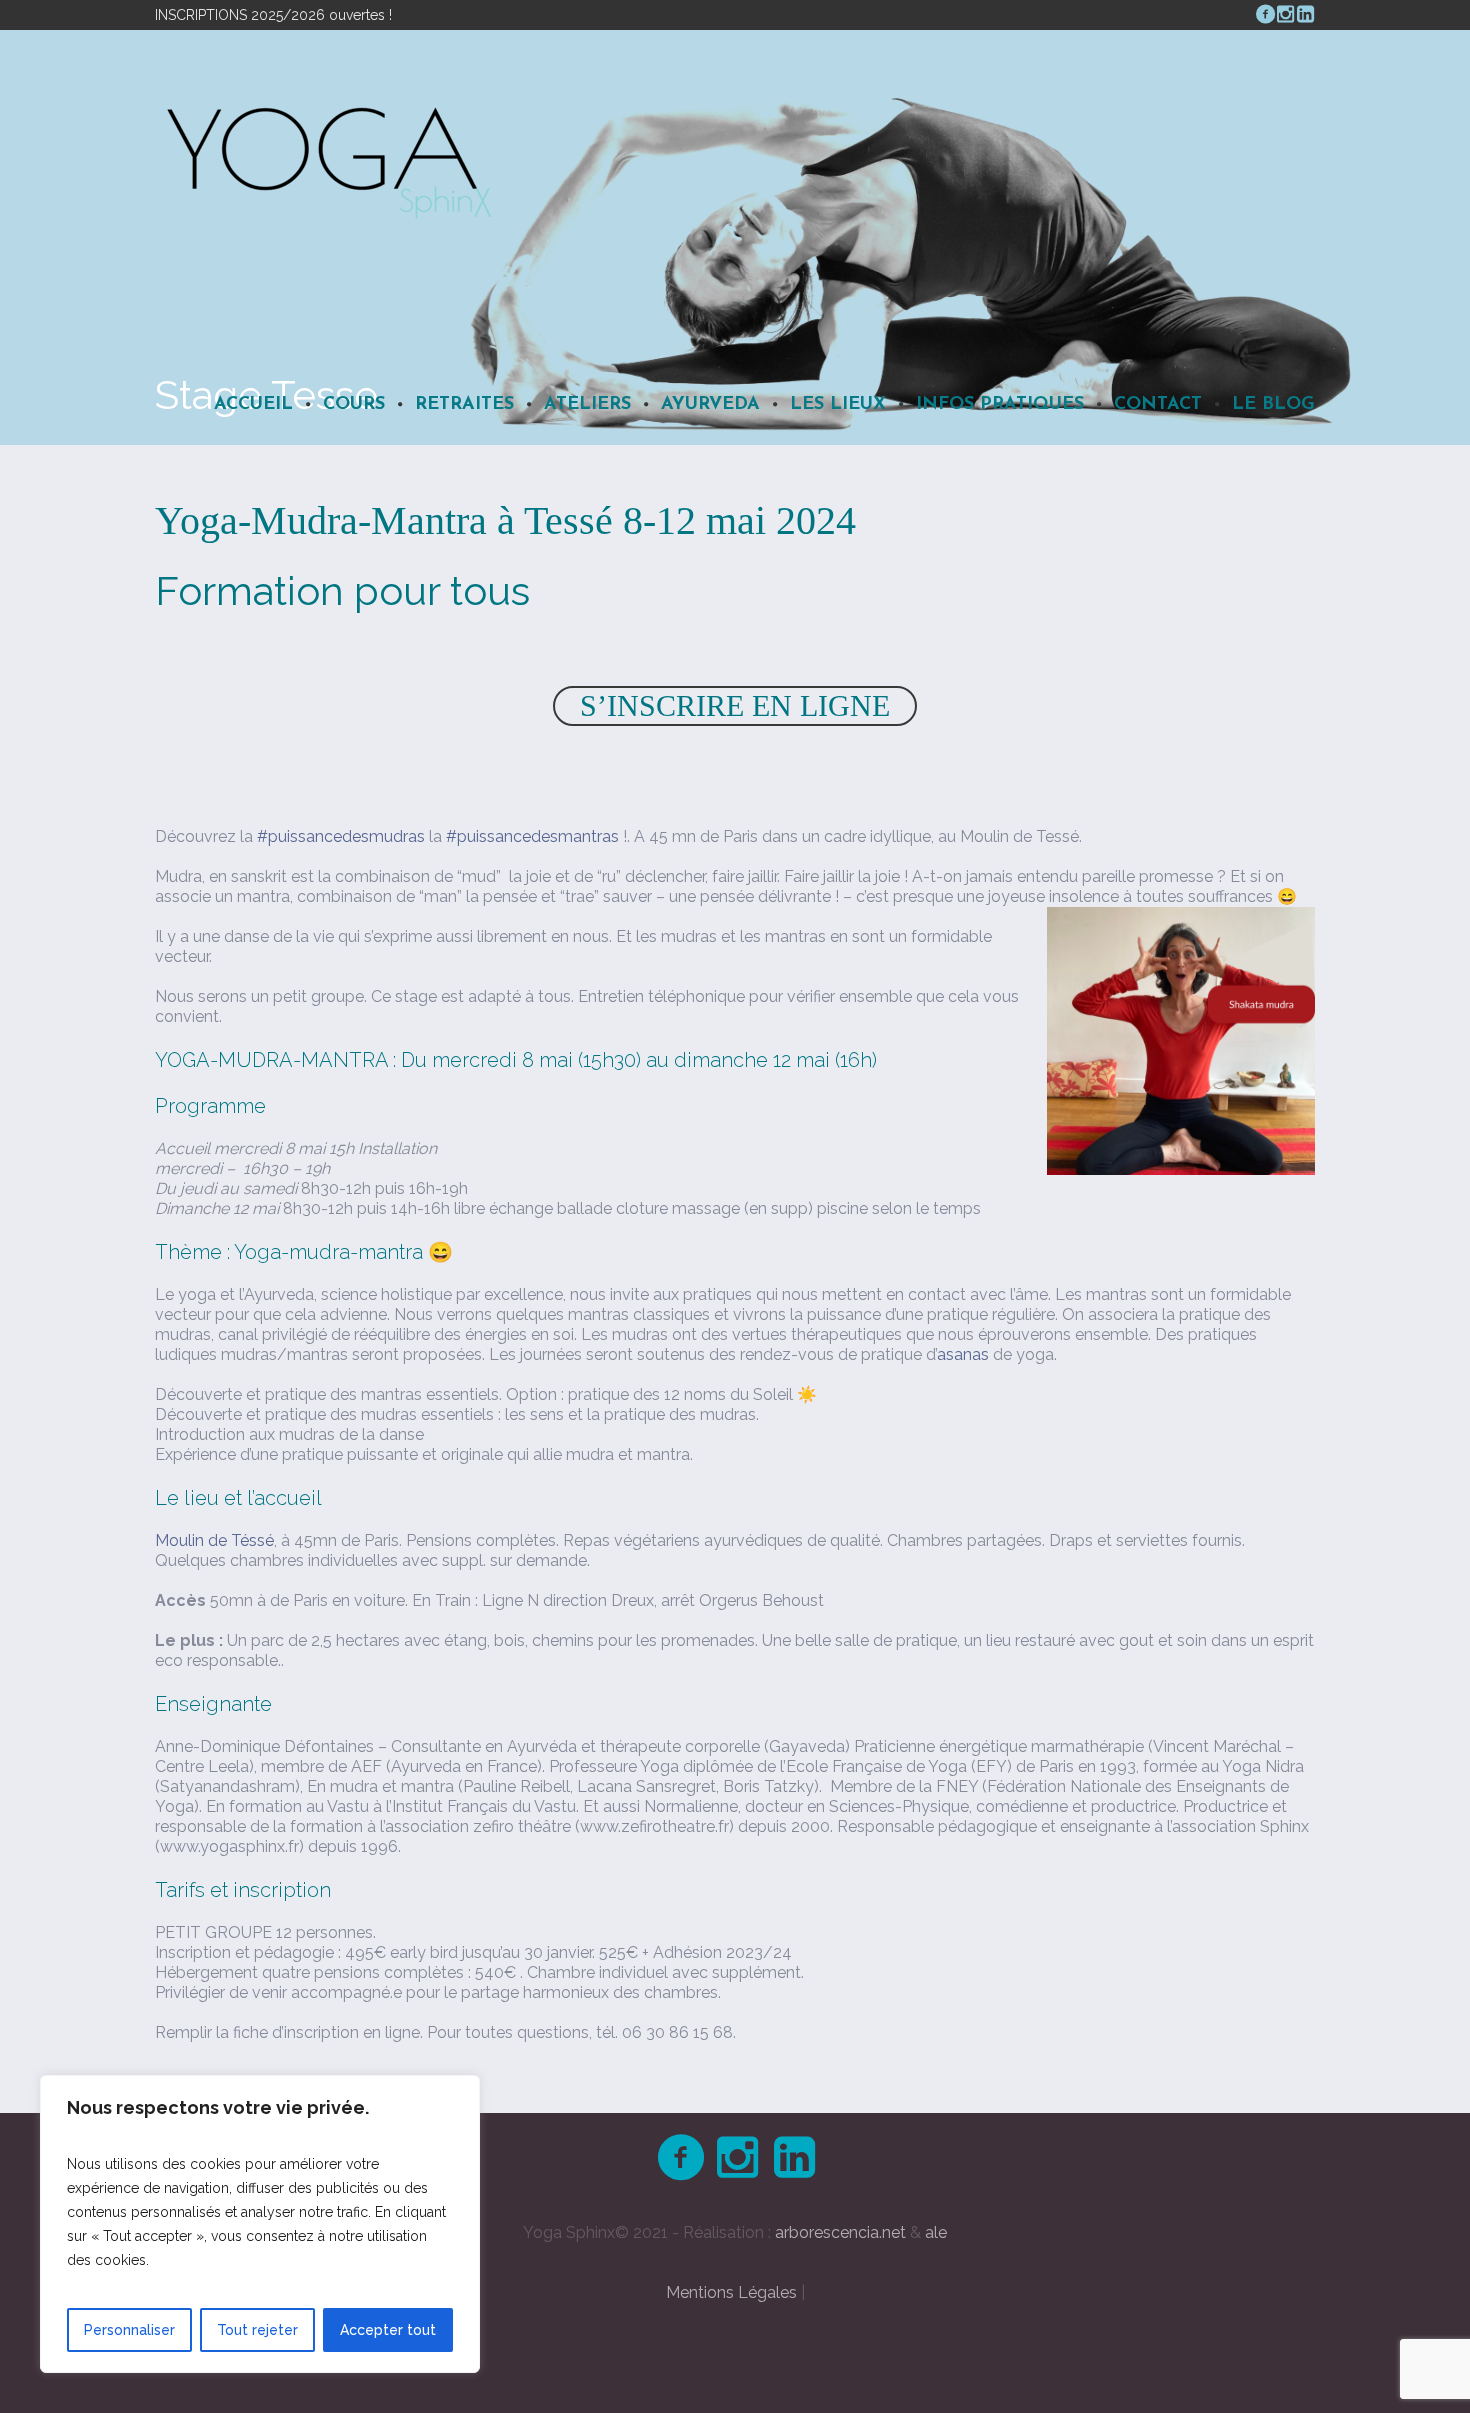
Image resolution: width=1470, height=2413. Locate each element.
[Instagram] (1285, 14)
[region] (260, 2224)
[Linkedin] (1305, 14)
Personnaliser (129, 2330)
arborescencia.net (840, 2232)
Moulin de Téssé (214, 1540)
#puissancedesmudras (341, 836)
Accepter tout (388, 2330)
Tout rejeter (257, 2330)
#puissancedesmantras (532, 836)
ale (936, 2232)
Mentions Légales (731, 2292)
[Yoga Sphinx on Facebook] (1265, 14)
